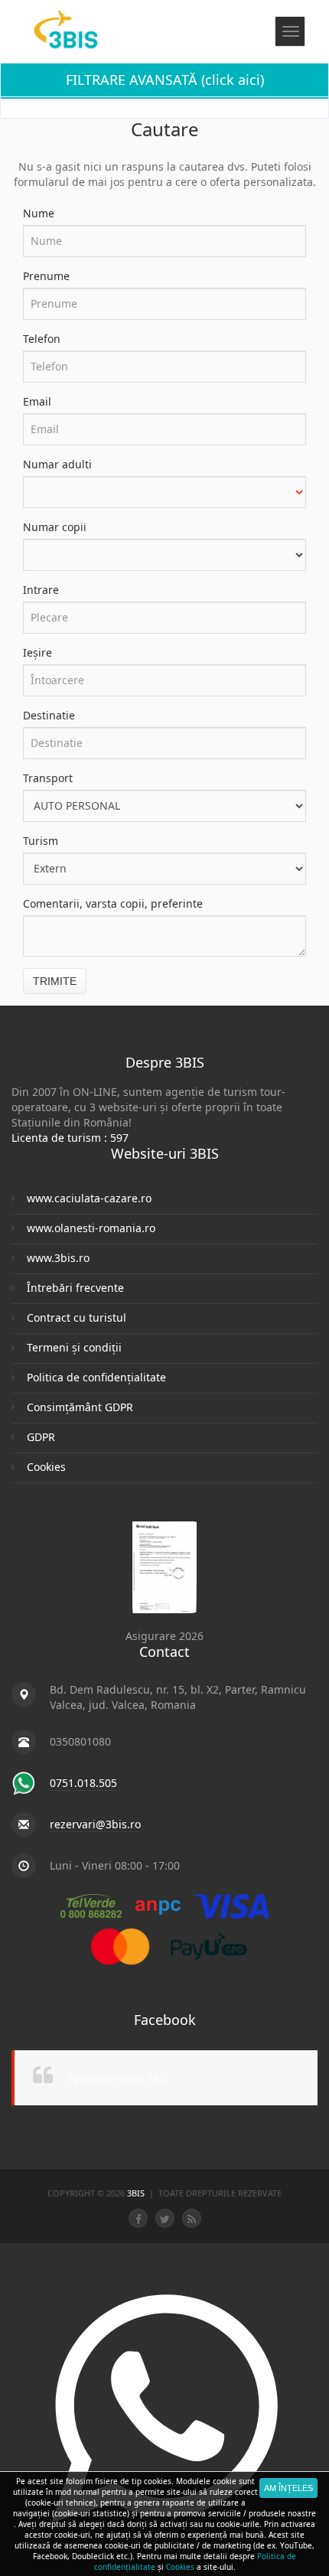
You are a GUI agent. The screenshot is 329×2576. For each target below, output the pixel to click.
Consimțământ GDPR (80, 1407)
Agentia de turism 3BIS (117, 2078)
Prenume (46, 276)
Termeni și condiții (74, 1347)
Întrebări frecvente (75, 1288)
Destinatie (49, 715)
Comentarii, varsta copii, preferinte (113, 903)
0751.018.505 (83, 1783)
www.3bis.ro (58, 1258)
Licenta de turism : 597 (70, 1138)
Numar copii (55, 527)
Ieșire (37, 652)
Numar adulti (57, 464)
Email (37, 401)
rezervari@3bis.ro (95, 1824)
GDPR (41, 1437)
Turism (41, 841)
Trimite (55, 981)
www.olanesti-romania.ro (91, 1228)
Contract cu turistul (77, 1317)
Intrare (41, 590)
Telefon (42, 339)
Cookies (46, 1467)
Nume (39, 213)
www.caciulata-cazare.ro (89, 1198)
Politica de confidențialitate (96, 1377)
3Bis (137, 2193)
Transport (48, 778)
